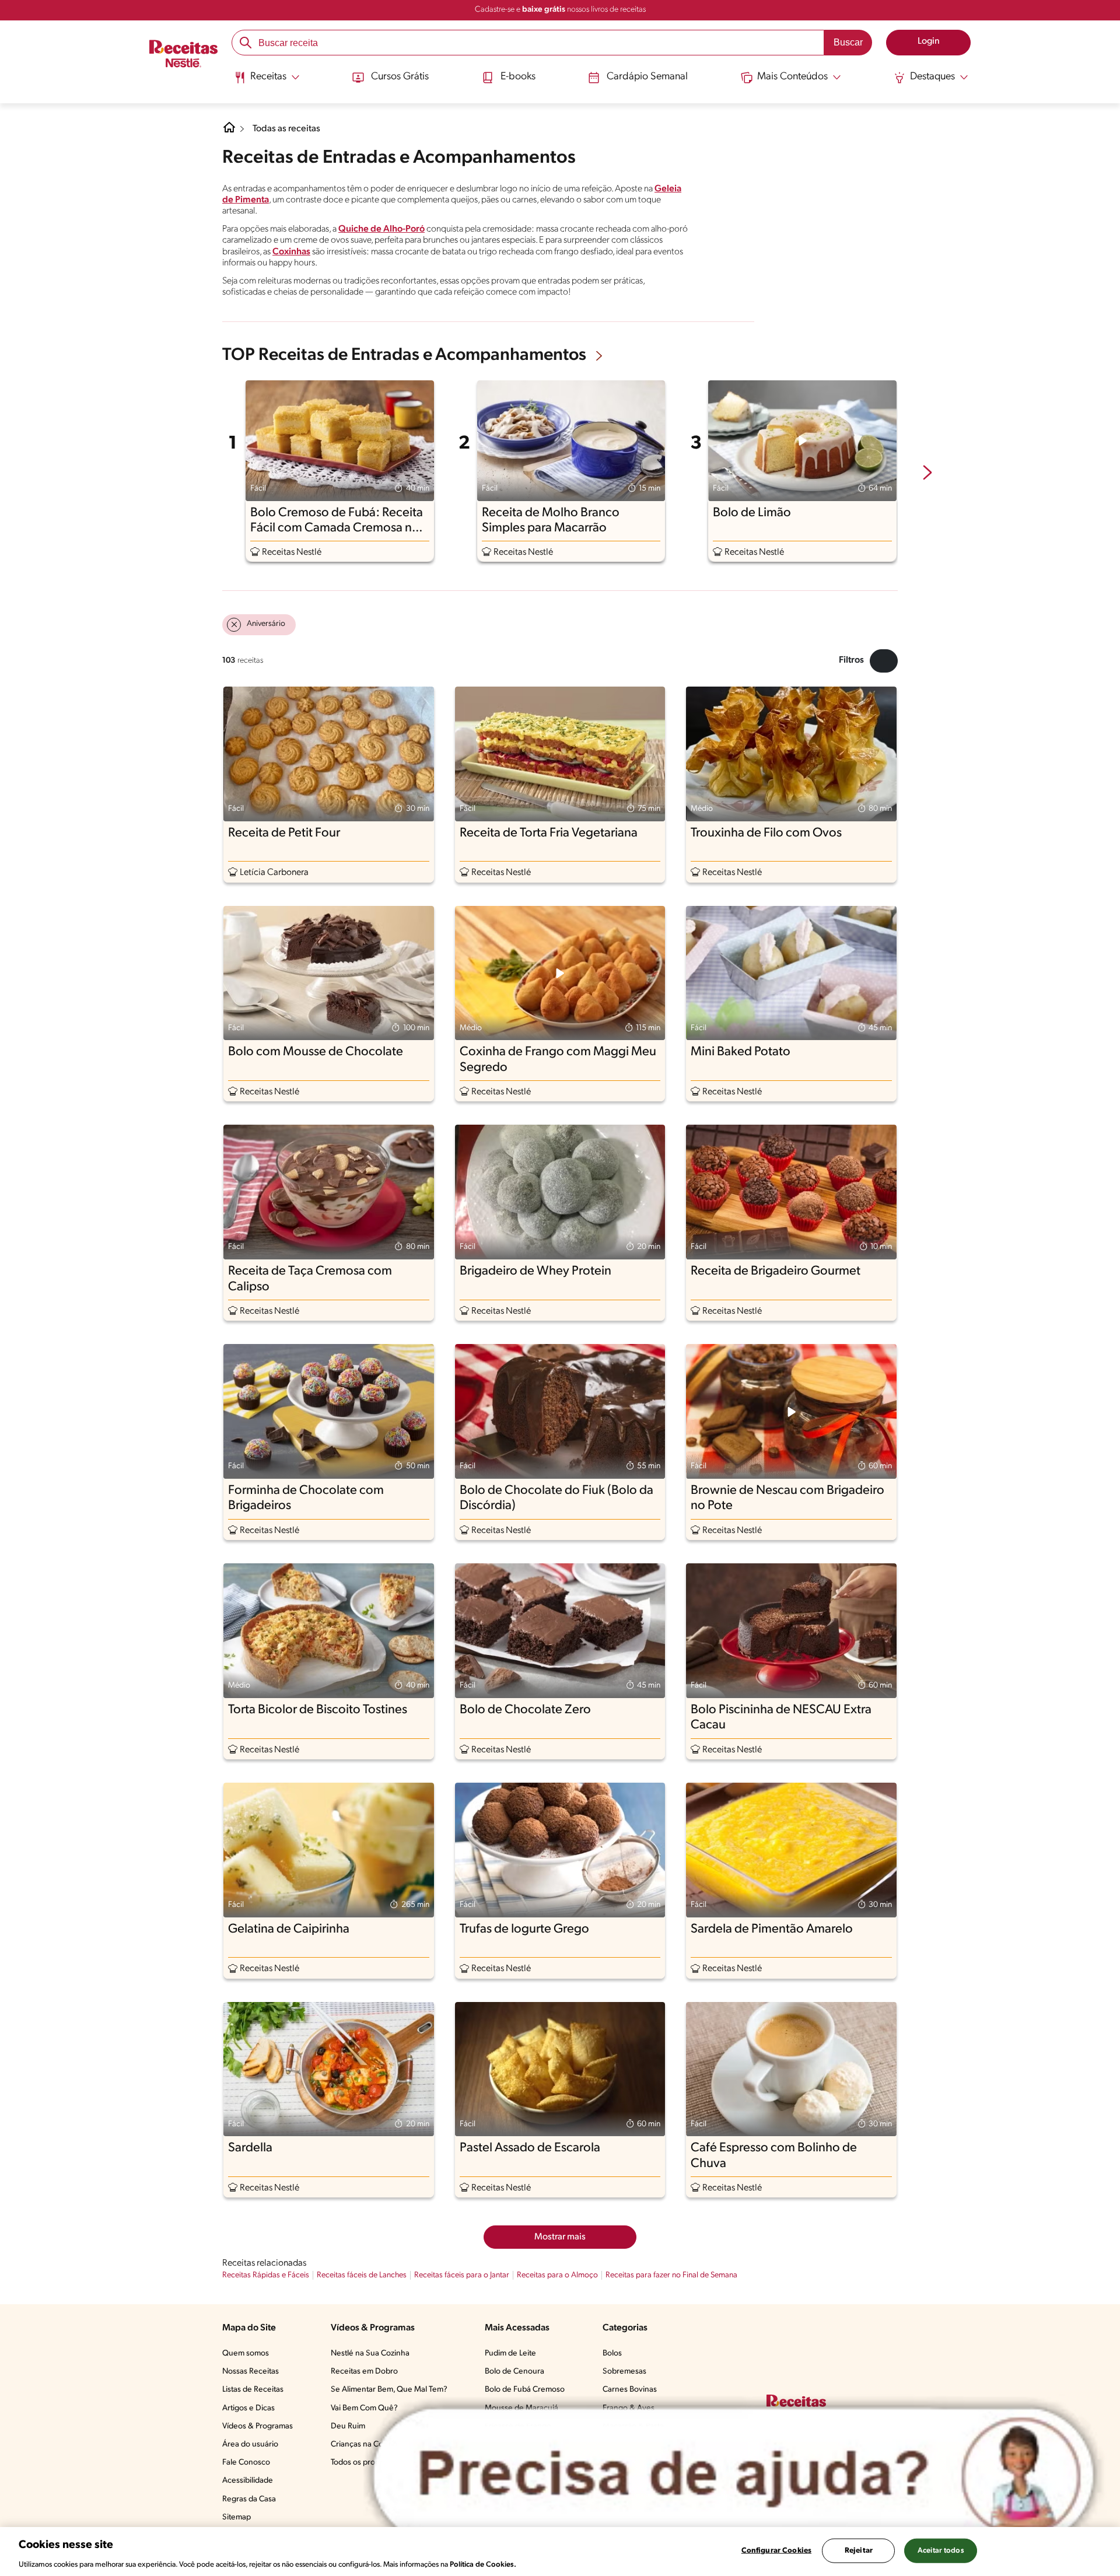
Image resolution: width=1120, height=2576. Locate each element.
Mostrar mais (560, 2237)
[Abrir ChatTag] (734, 2475)
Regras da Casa (249, 2499)
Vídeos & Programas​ (258, 2426)
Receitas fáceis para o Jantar (462, 2275)
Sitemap (237, 2517)
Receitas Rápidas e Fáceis (266, 2275)
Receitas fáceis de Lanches (362, 2275)
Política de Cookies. (483, 2564)
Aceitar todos (941, 2550)
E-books (518, 77)
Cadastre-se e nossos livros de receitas (560, 10)
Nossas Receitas (251, 2372)
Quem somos (246, 2353)
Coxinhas (291, 252)
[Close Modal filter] (884, 661)
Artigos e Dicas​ (249, 2408)
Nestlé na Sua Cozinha (370, 2353)
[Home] (229, 132)
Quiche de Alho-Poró (381, 229)
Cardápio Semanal (647, 77)
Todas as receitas (286, 129)
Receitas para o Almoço (557, 2275)
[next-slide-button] (928, 474)
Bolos (612, 2353)
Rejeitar (859, 2550)
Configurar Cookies (776, 2550)
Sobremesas (624, 2372)
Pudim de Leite (510, 2353)
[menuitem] (267, 82)
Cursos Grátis (400, 77)
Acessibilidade (248, 2481)
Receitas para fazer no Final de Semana (671, 2275)
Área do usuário (250, 2444)
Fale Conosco (246, 2463)
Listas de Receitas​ (253, 2390)
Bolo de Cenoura (514, 2372)
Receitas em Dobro (364, 2372)
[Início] (183, 55)
